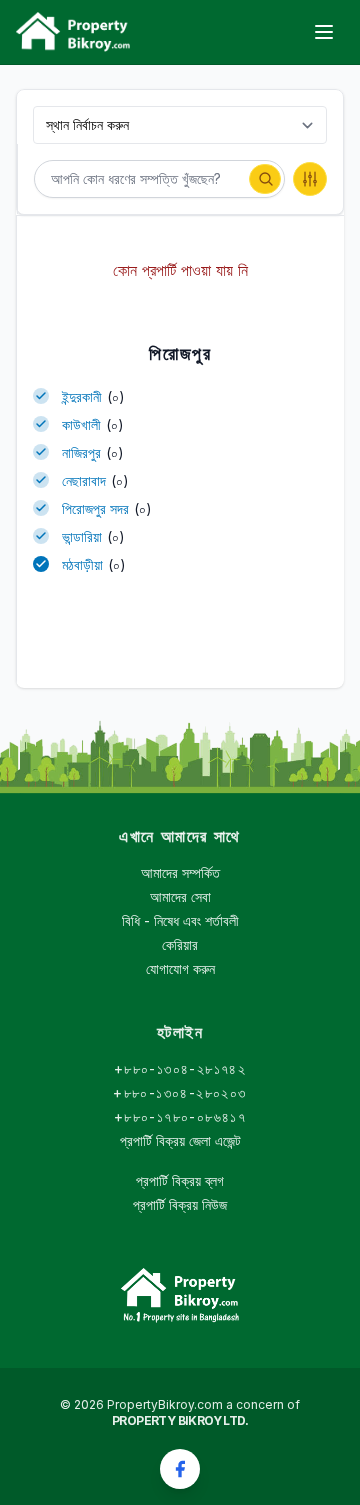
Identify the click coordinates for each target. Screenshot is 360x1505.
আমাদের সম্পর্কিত (180, 872)
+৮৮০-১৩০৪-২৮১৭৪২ (180, 1068)
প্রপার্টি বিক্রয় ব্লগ (180, 1180)
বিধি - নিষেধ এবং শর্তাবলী (180, 920)
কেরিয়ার (180, 944)
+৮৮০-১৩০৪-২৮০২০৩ (179, 1092)
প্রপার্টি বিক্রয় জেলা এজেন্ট (180, 1140)
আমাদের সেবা (180, 896)
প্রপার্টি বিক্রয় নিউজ (180, 1204)
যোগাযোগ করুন (180, 968)
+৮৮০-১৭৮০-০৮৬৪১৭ (180, 1116)
